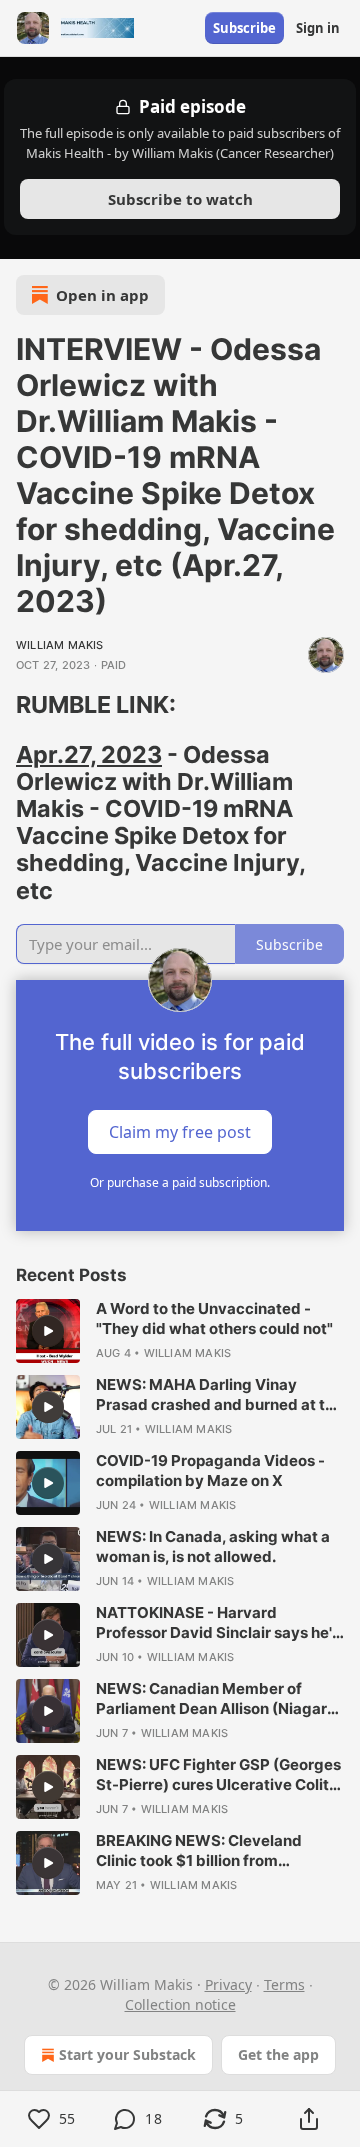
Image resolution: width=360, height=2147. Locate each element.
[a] (48, 1331)
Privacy (228, 1984)
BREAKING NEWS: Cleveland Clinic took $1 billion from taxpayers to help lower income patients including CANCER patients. (209, 1851)
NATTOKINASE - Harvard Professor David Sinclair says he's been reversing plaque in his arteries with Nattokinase (218, 1623)
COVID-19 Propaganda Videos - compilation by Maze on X (210, 1470)
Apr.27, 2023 (89, 754)
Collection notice (180, 2004)
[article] (180, 1331)
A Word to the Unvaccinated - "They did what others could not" (214, 1318)
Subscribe (244, 28)
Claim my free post (180, 1131)
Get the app (278, 2054)
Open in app (102, 295)
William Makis (60, 645)
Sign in (318, 28)
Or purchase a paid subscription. (180, 1182)
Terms (284, 1984)
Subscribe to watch (180, 199)
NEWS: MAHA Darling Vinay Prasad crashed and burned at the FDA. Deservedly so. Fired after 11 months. (219, 1395)
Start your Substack (127, 2054)
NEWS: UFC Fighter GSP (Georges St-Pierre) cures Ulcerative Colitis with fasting (218, 1775)
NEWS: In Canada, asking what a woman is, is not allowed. (213, 1546)
